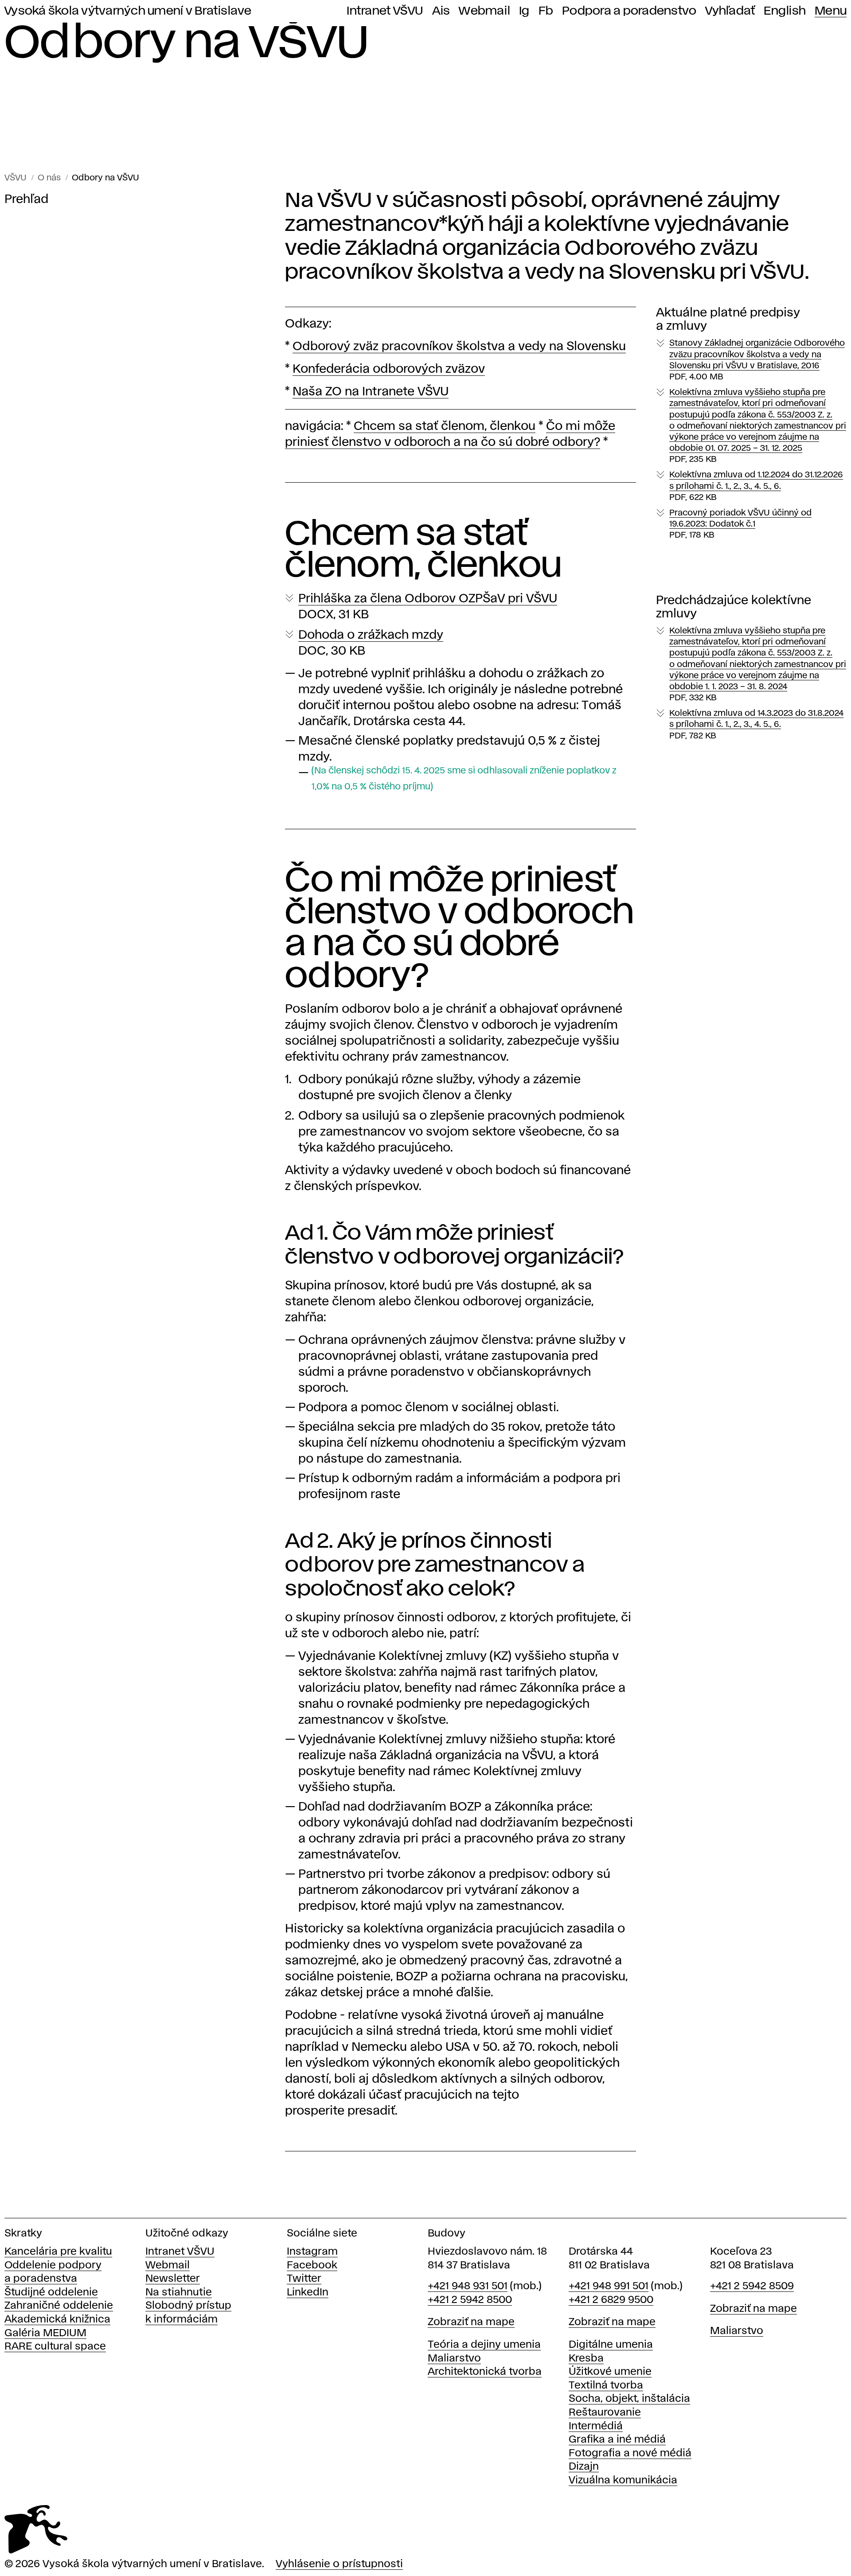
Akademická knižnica (57, 2320)
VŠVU (16, 178)
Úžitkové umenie (610, 2372)
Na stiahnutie (179, 2293)
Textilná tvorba (606, 2386)
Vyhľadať (730, 11)
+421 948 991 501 (609, 2286)
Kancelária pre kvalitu (58, 2252)
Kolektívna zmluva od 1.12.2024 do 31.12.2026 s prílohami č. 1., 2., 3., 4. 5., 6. (756, 486)
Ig (524, 11)
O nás (49, 178)
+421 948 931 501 (468, 2286)
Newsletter (173, 2279)
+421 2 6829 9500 (611, 2300)
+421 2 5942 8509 (752, 2286)
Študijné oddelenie (51, 2293)
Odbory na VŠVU (105, 178)
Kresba (586, 2359)
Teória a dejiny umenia (484, 2345)
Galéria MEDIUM (45, 2333)
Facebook (312, 2266)
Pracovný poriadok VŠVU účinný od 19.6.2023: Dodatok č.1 (740, 524)
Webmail (484, 11)
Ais (441, 11)
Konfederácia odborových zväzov (389, 369)
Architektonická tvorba (485, 2372)
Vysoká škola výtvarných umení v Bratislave (128, 11)
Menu (831, 11)
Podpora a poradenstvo (629, 11)
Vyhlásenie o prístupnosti (339, 2564)
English (785, 11)
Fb (546, 11)
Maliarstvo (454, 2359)
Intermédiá (596, 2426)
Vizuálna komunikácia (623, 2480)
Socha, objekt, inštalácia (629, 2399)
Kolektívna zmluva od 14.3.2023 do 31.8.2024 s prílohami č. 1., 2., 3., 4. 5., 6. (756, 724)
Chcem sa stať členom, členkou (445, 427)
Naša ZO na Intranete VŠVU (371, 392)
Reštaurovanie (605, 2413)
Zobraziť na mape (471, 2322)
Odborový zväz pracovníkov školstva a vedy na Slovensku (459, 347)
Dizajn (584, 2467)
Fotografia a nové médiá (630, 2453)
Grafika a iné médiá (617, 2440)
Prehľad (26, 200)
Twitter (304, 2279)
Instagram (312, 2252)
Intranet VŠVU (385, 11)
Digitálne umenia (611, 2345)
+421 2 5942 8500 (470, 2300)
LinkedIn (308, 2293)
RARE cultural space (55, 2347)
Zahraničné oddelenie (59, 2306)
